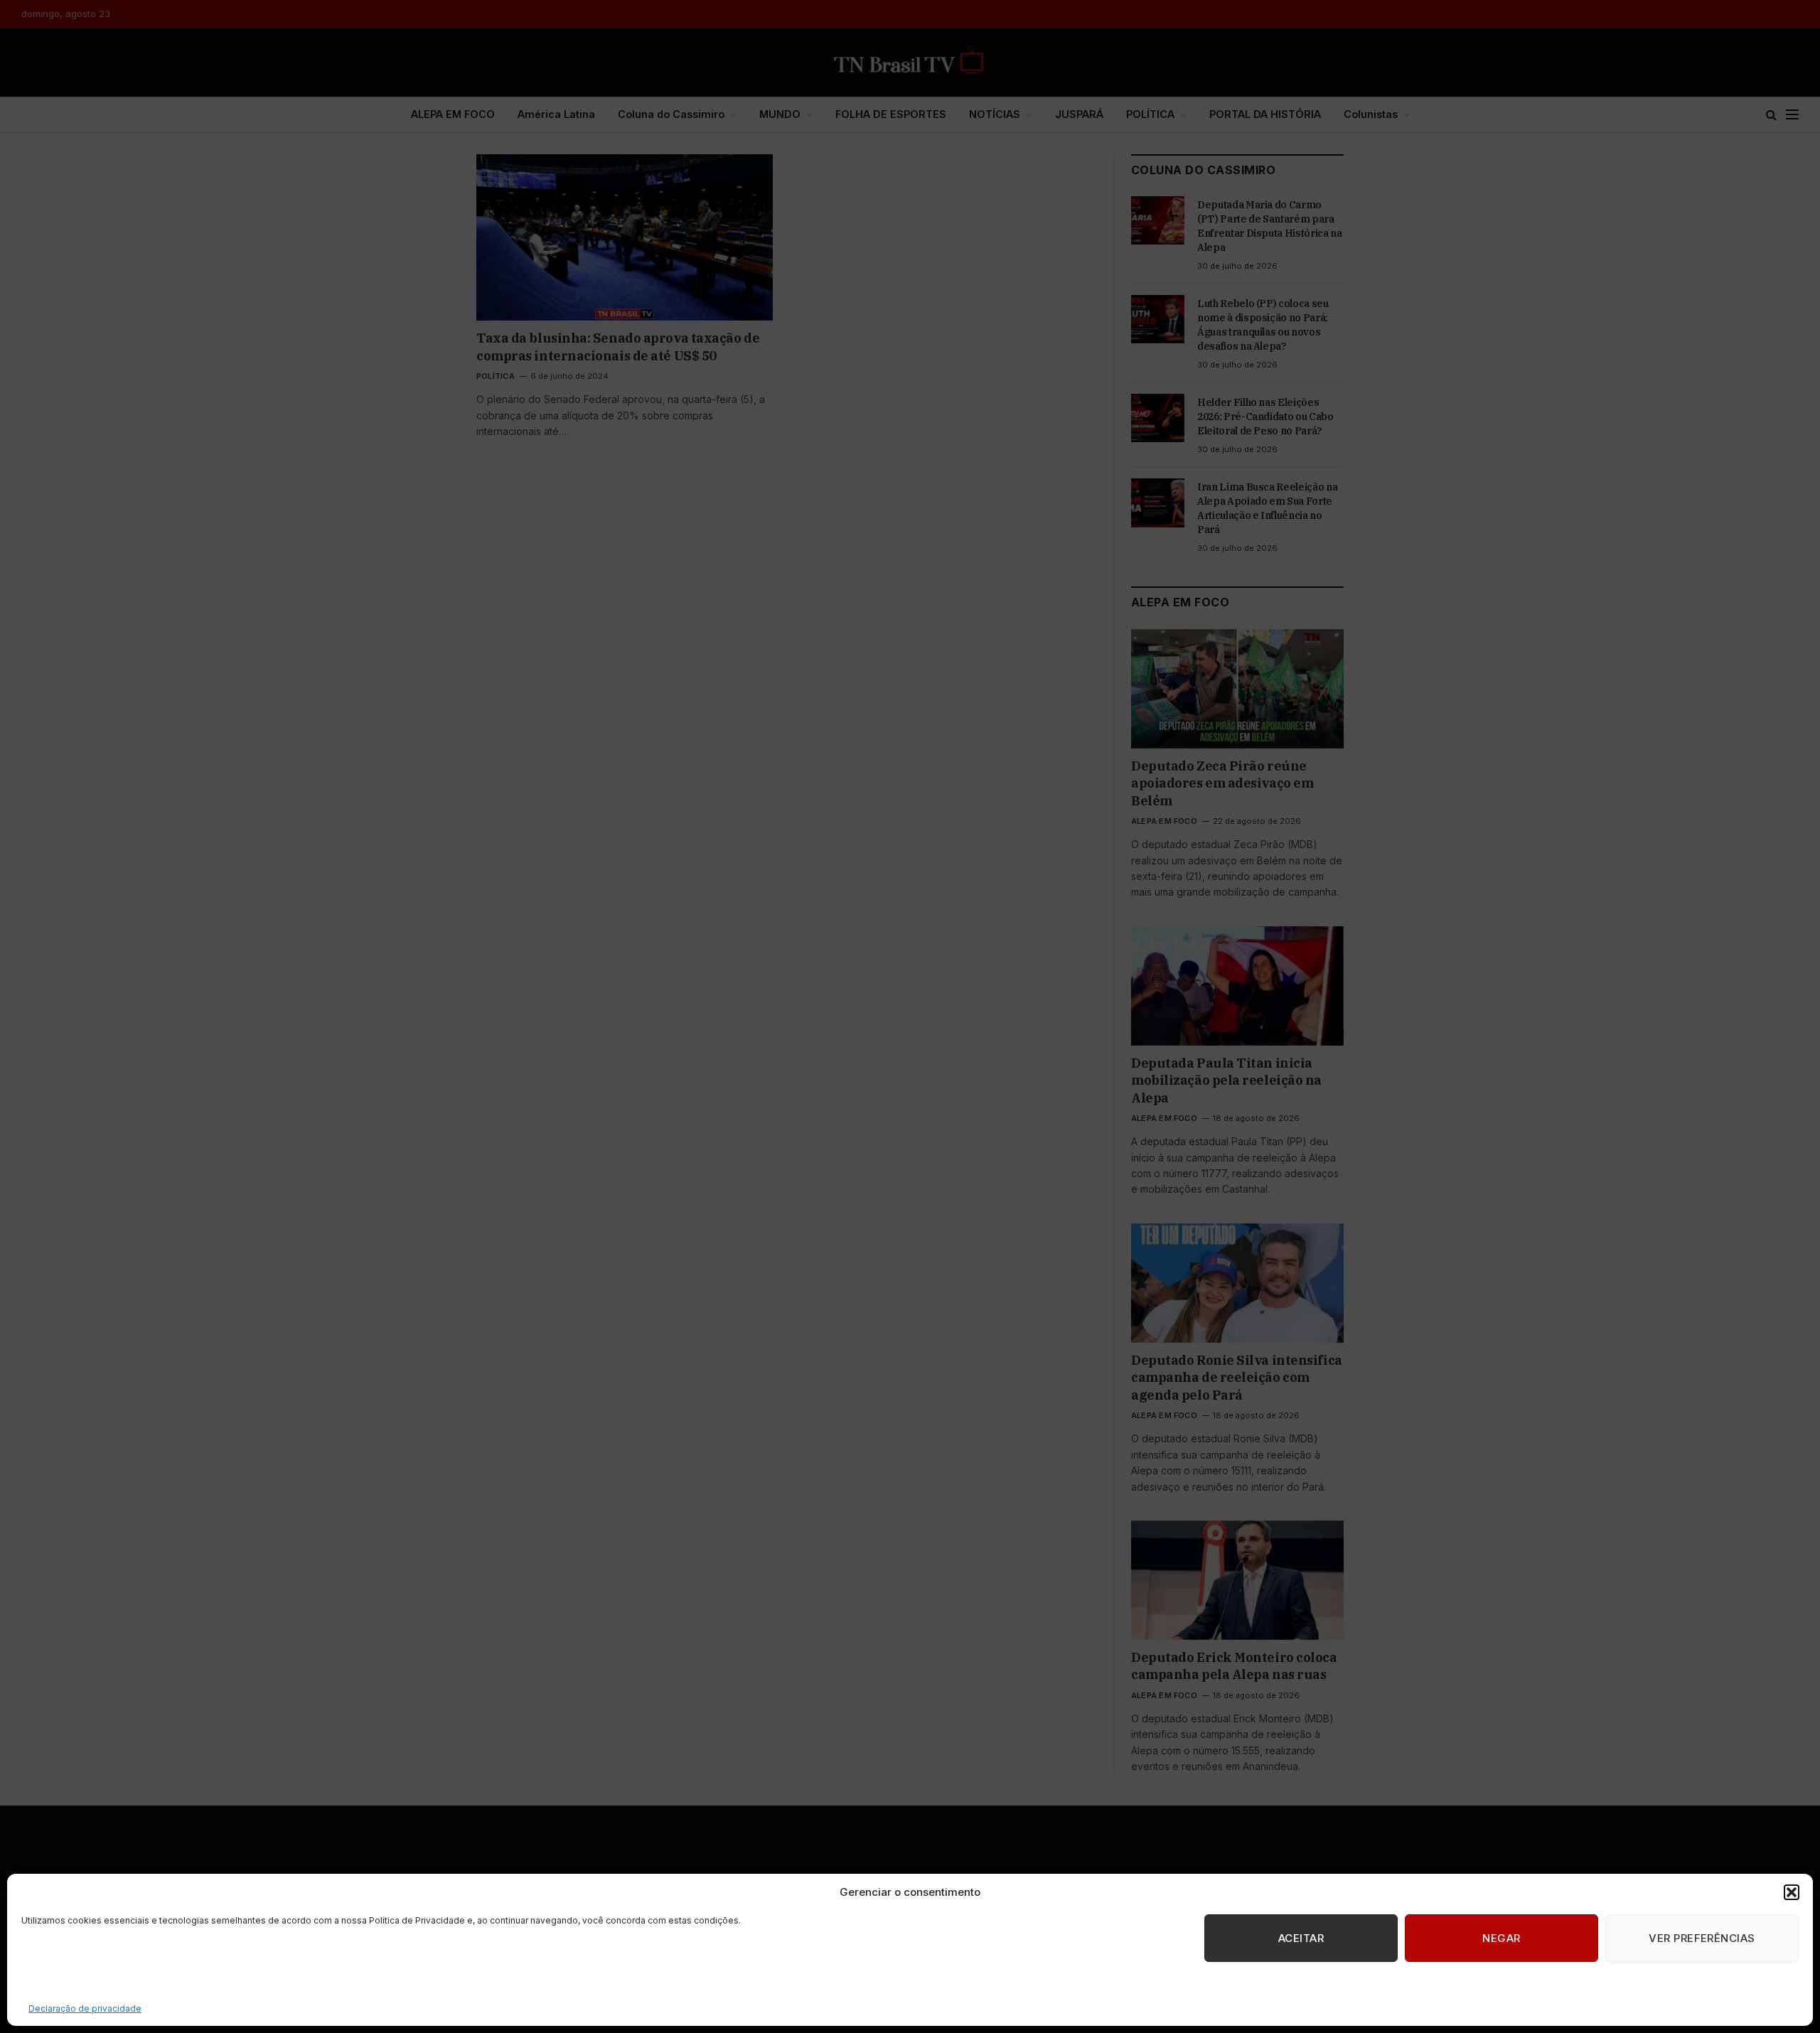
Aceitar (1301, 1938)
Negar (1501, 1938)
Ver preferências (1702, 1938)
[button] (1792, 1892)
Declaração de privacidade (85, 2008)
